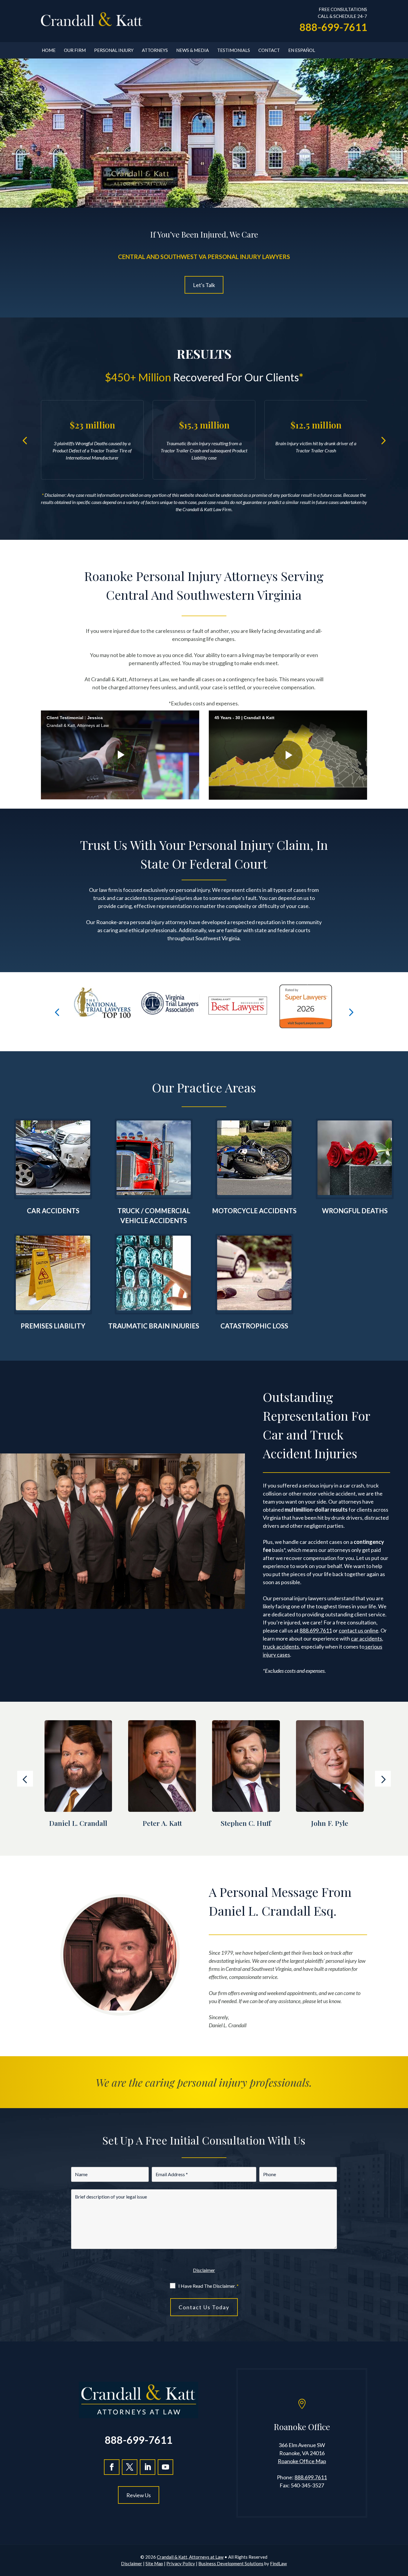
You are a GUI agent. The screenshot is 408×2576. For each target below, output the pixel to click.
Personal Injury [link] (114, 50)
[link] (92, 20)
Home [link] (49, 50)
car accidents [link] (132, 898)
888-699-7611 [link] (333, 27)
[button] (25, 440)
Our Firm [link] (75, 50)
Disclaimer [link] (132, 2563)
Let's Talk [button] (204, 285)
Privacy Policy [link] (181, 2563)
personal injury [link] (193, 890)
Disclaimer (204, 2270)
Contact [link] (269, 50)
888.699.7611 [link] (316, 1630)
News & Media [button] (193, 50)
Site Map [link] (154, 2563)
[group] (170, 1012)
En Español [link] (302, 50)
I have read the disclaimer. (208, 2286)
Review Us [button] (139, 2495)
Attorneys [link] (155, 50)
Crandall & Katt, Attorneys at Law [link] (190, 2557)
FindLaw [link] (278, 2563)
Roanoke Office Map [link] (302, 2461)
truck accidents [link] (281, 1647)
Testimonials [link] (234, 50)
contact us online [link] (359, 1630)
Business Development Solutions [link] (231, 2563)
